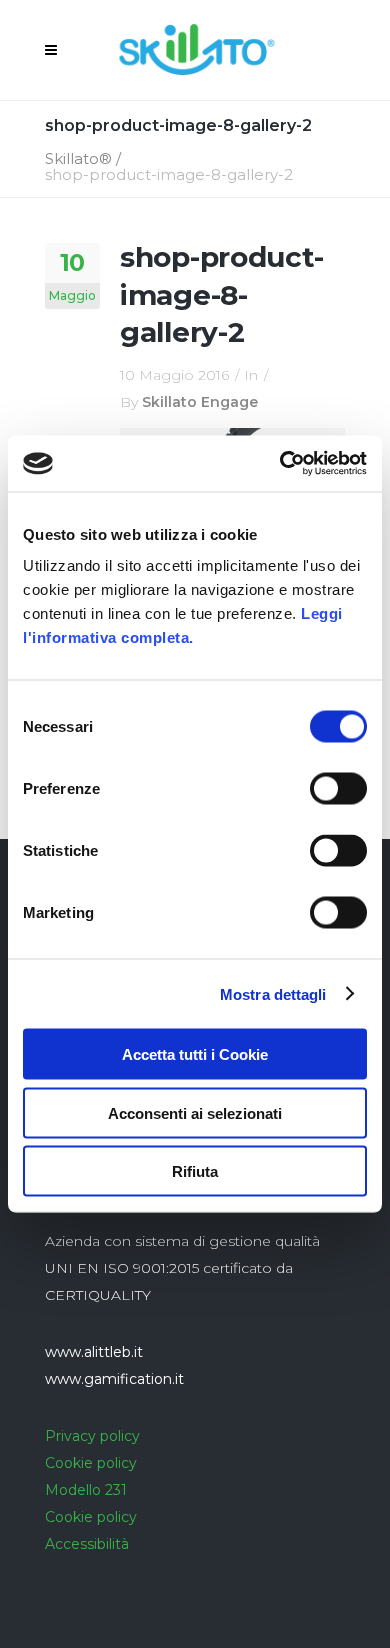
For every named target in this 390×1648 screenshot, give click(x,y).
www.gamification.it (114, 1379)
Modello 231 (86, 1490)
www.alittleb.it (94, 1352)
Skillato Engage (200, 402)
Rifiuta (195, 1171)
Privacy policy (92, 1436)
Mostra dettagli (273, 993)
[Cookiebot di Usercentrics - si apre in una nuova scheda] (280, 464)
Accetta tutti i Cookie (195, 1054)
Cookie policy (91, 1463)
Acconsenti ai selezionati (195, 1112)
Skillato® (78, 158)
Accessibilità (87, 1544)
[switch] (338, 789)
